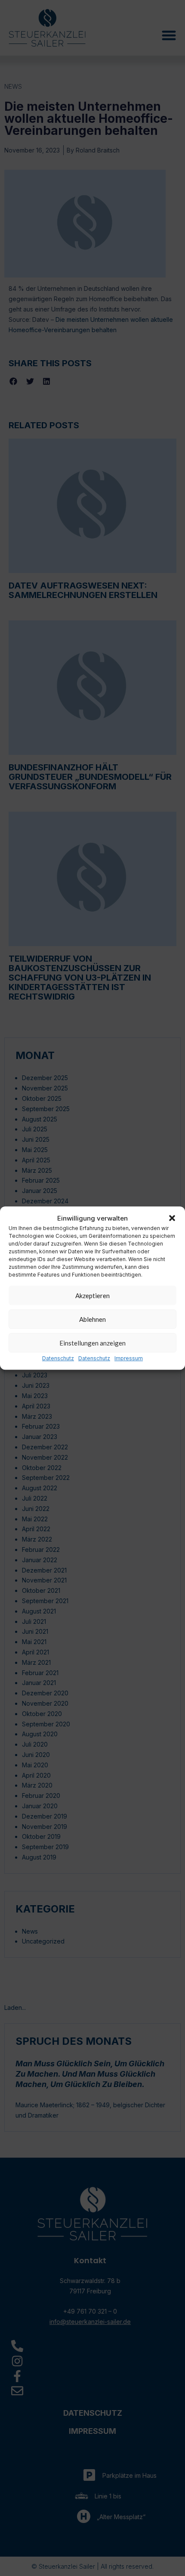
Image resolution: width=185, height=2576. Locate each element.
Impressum (129, 1359)
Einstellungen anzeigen (92, 1343)
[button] (172, 1218)
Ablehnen (92, 1319)
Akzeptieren (92, 1296)
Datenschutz (58, 1359)
